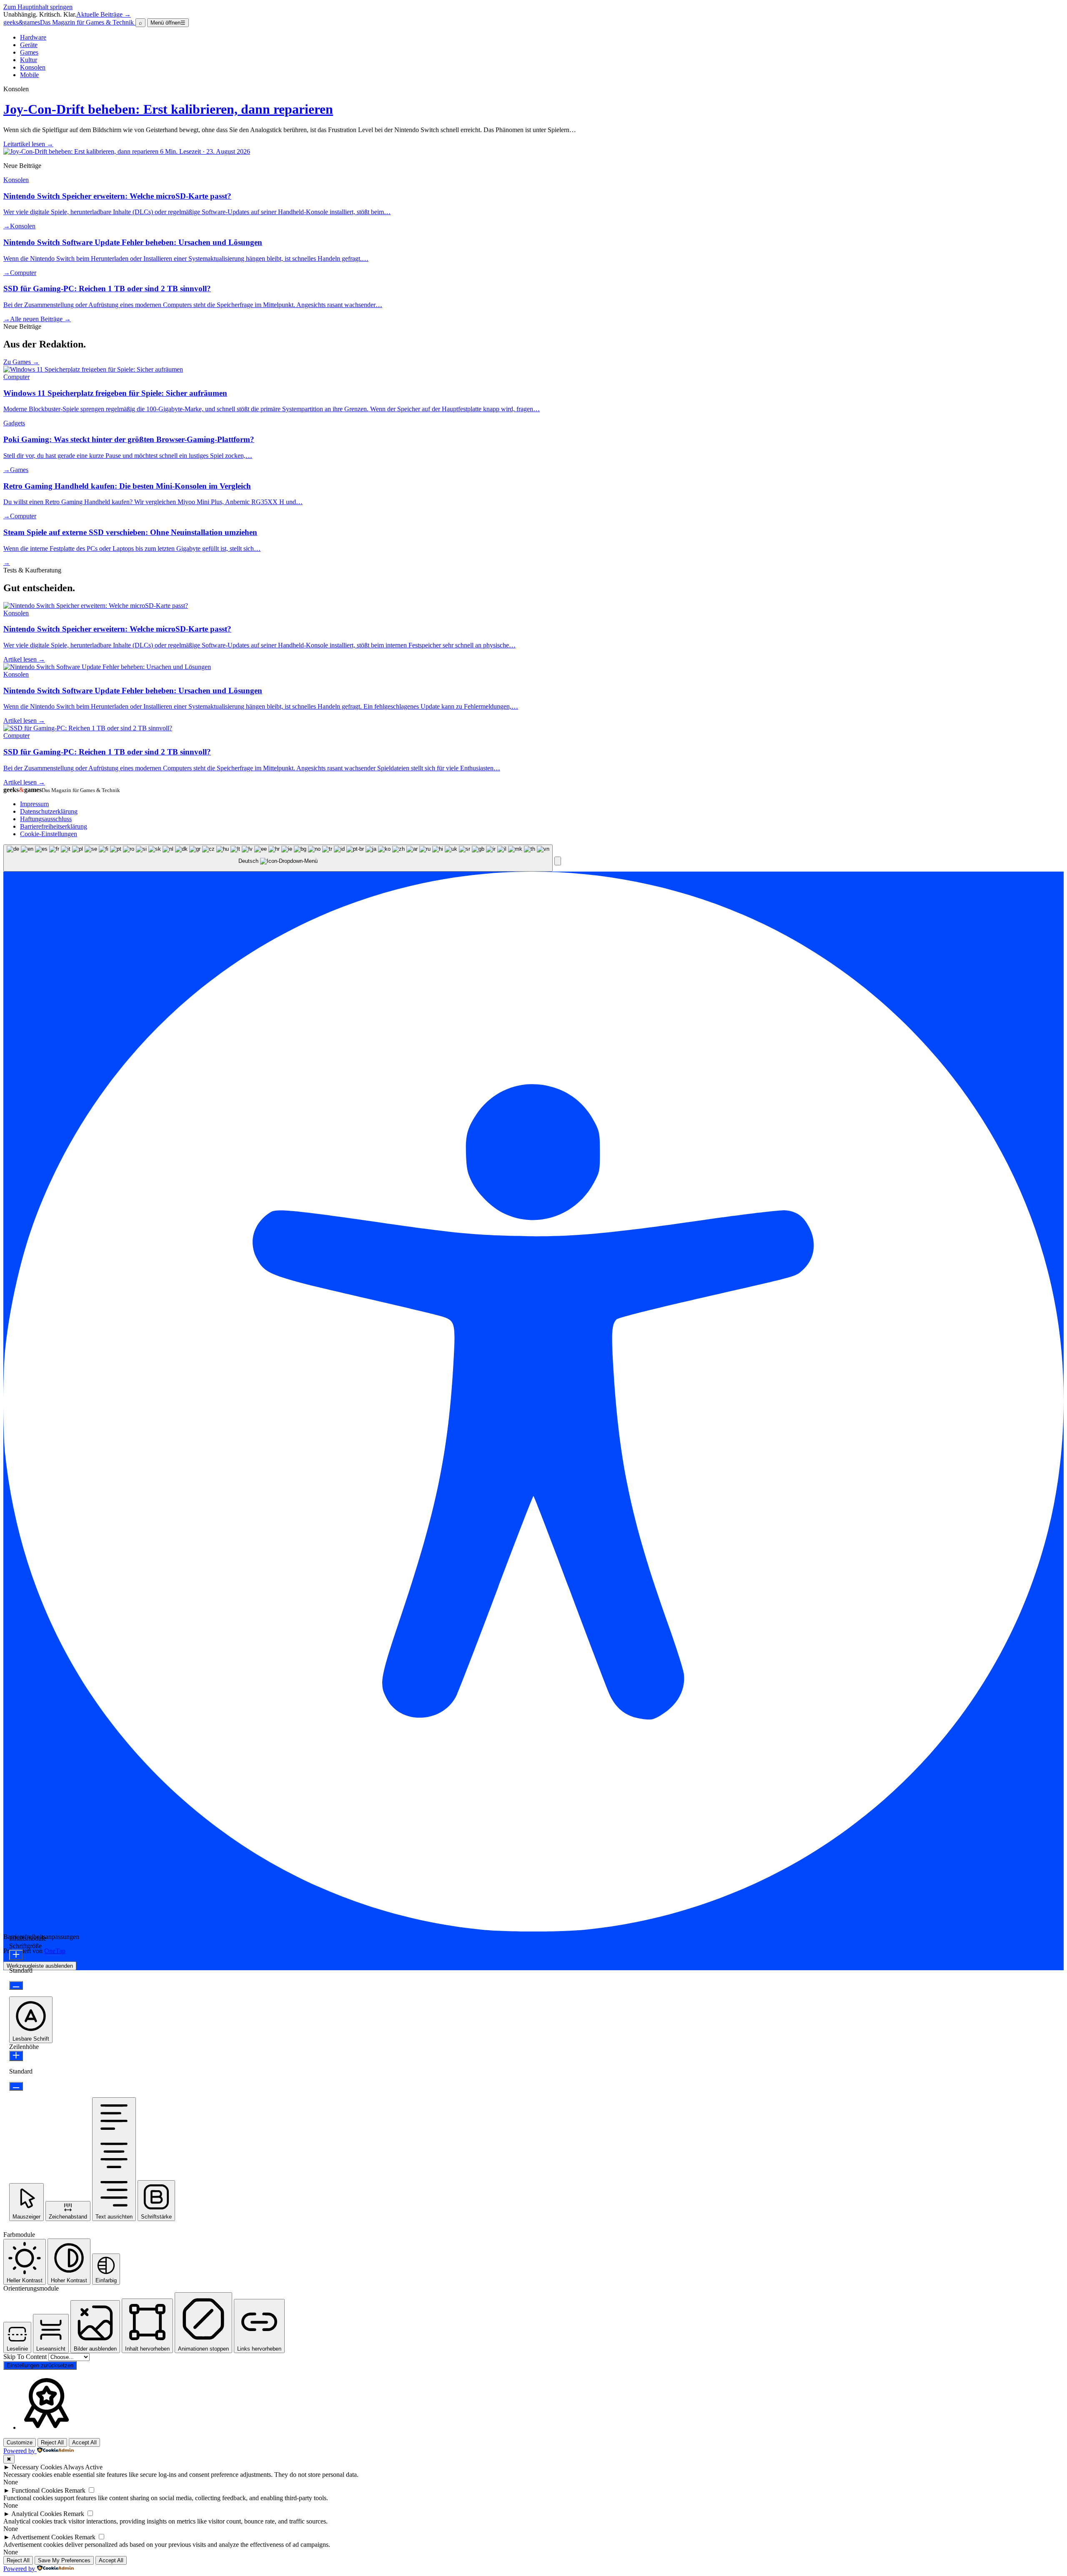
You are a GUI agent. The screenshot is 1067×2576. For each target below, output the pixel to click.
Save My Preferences (64, 2560)
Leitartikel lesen (28, 144)
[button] (558, 861)
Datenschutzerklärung (49, 811)
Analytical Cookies (36, 2514)
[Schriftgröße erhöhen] (16, 1955)
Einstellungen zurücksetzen (40, 2365)
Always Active (83, 2467)
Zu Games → (21, 362)
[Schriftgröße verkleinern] (16, 1985)
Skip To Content (26, 2357)
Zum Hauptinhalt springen (38, 7)
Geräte (29, 45)
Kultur (29, 60)
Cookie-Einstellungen (49, 834)
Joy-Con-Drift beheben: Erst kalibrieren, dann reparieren (168, 109)
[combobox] (278, 858)
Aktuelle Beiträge (104, 14)
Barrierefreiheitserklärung (54, 826)
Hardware (33, 37)
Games (29, 52)
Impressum (34, 804)
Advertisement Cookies (42, 2537)
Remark (75, 2490)
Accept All (84, 2442)
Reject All (52, 2442)
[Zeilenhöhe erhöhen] (16, 2056)
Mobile (29, 75)
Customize (20, 2442)
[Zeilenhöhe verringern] (16, 2086)
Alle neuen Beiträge (40, 319)
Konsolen (33, 67)
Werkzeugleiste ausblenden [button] (40, 1966)
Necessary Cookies (37, 2467)
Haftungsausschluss (46, 819)
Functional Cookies (37, 2490)
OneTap (55, 1951)
